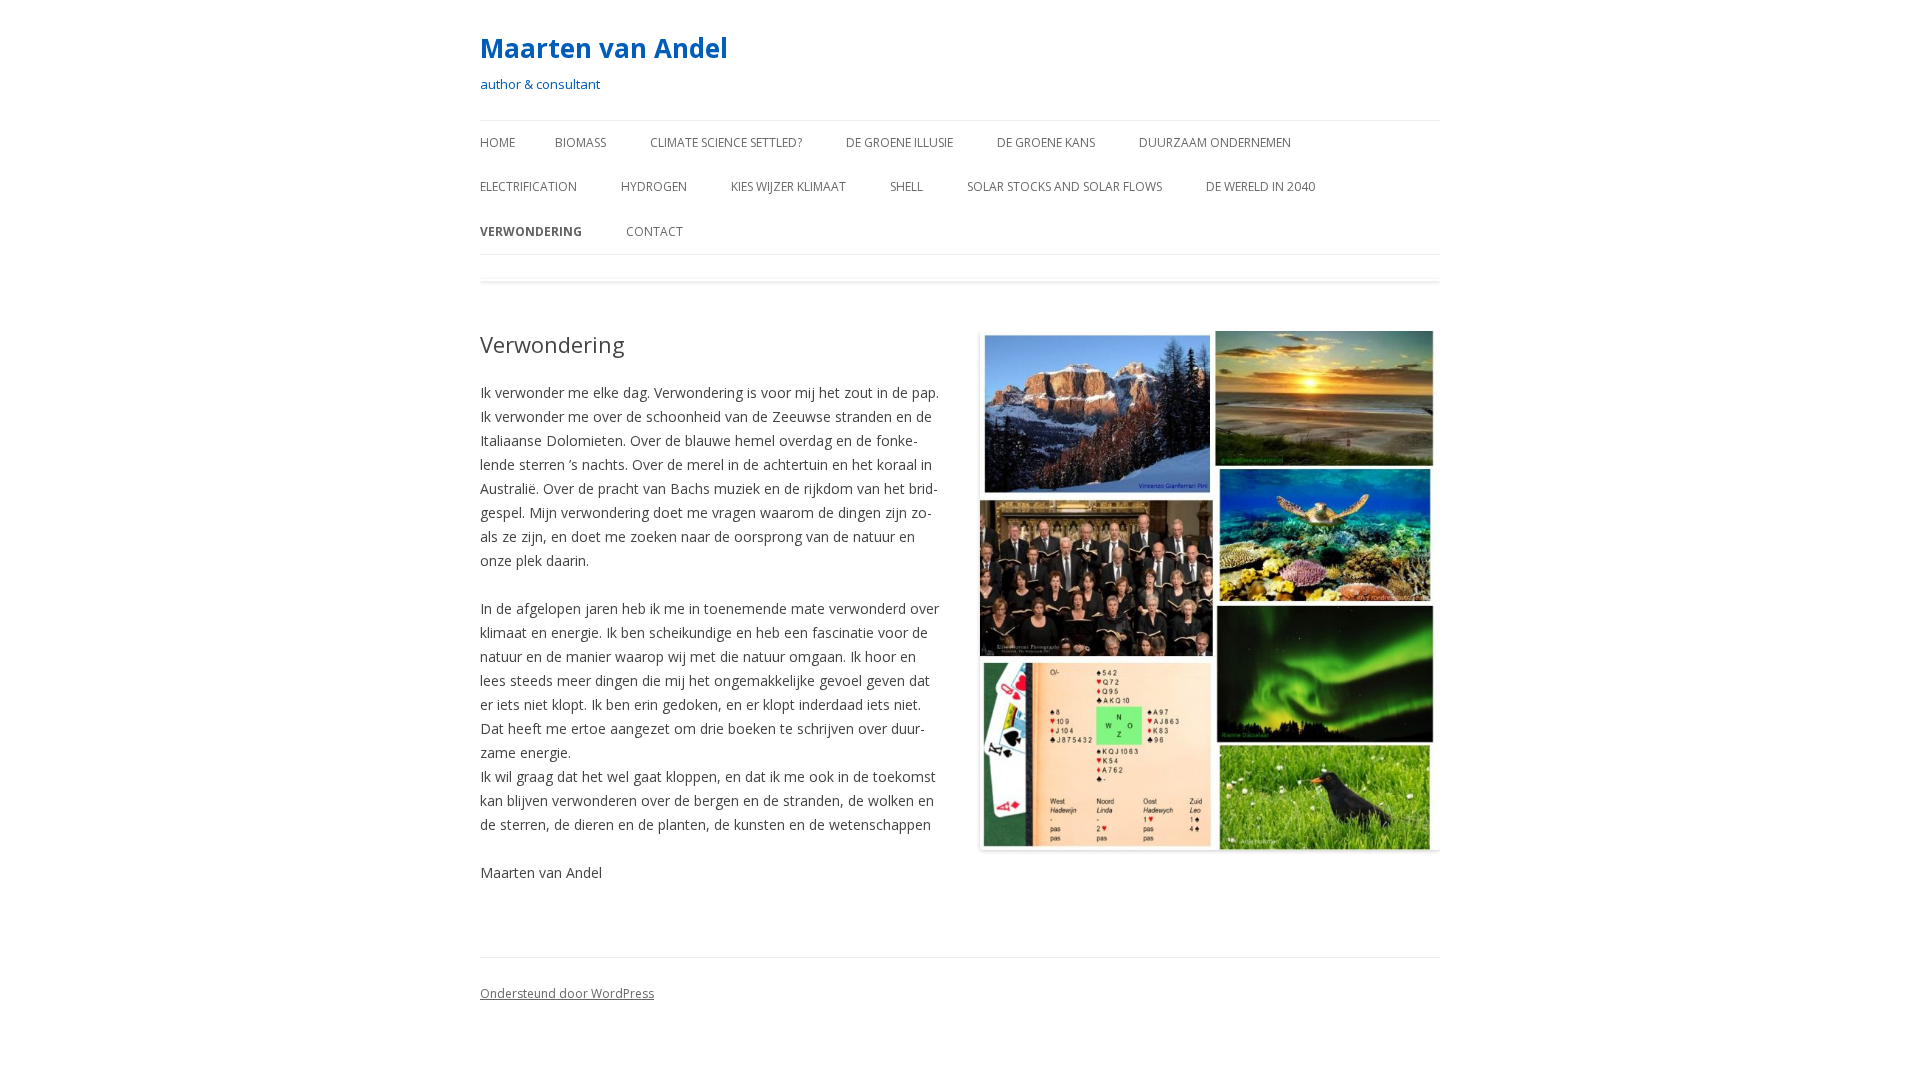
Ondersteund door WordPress (567, 993)
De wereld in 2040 (1260, 186)
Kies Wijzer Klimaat (788, 186)
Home (497, 142)
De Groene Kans (1046, 142)
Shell (906, 186)
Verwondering (531, 231)
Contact (654, 231)
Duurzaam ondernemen (1215, 142)
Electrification (528, 186)
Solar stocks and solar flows (1064, 186)
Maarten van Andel (604, 48)
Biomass (580, 142)
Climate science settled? (726, 142)
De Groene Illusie (899, 142)
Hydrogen (654, 186)
